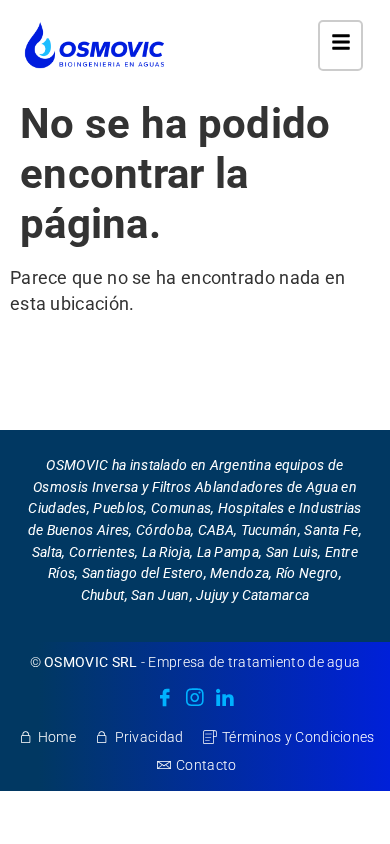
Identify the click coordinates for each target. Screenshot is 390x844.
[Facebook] (165, 699)
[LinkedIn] (225, 699)
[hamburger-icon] (340, 45)
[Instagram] (195, 699)
